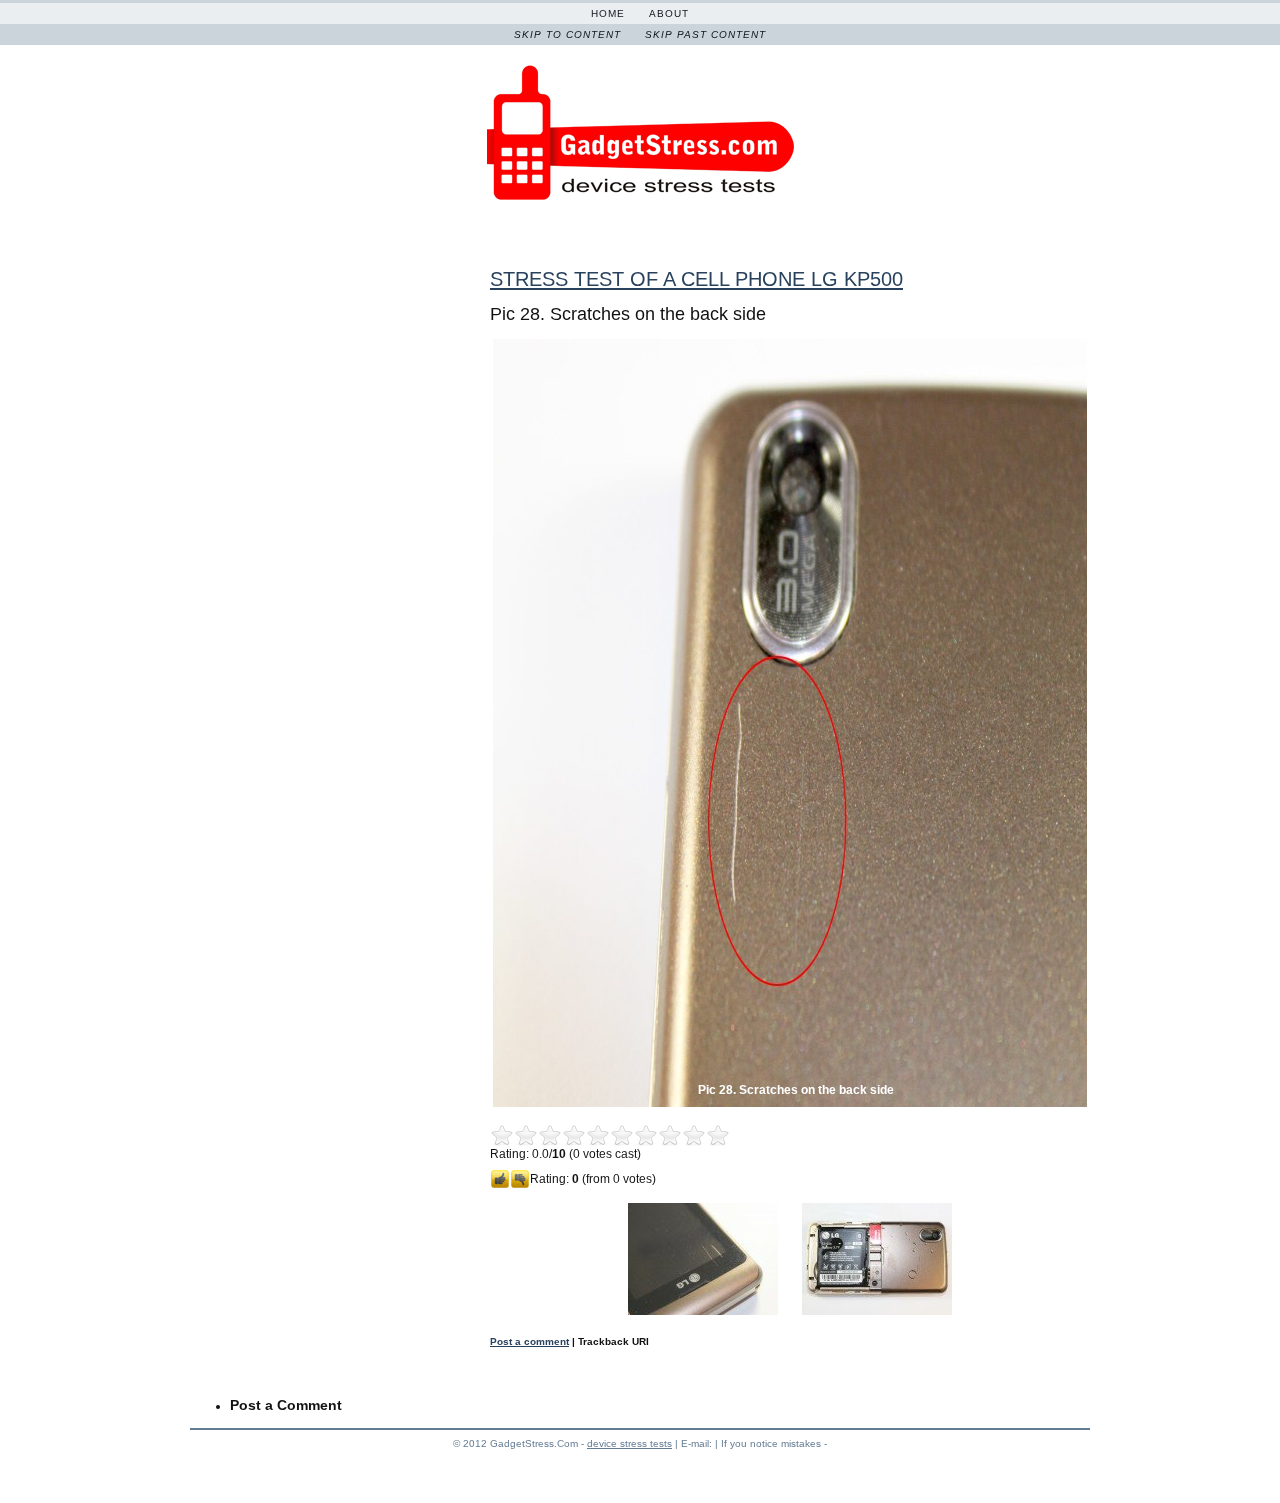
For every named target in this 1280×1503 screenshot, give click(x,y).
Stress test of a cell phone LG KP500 (696, 279)
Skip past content (705, 34)
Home (608, 13)
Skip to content (567, 34)
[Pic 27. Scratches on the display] (703, 1311)
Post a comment (529, 1341)
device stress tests (629, 1443)
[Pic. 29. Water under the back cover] (877, 1311)
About (669, 13)
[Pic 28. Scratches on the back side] (790, 1103)
